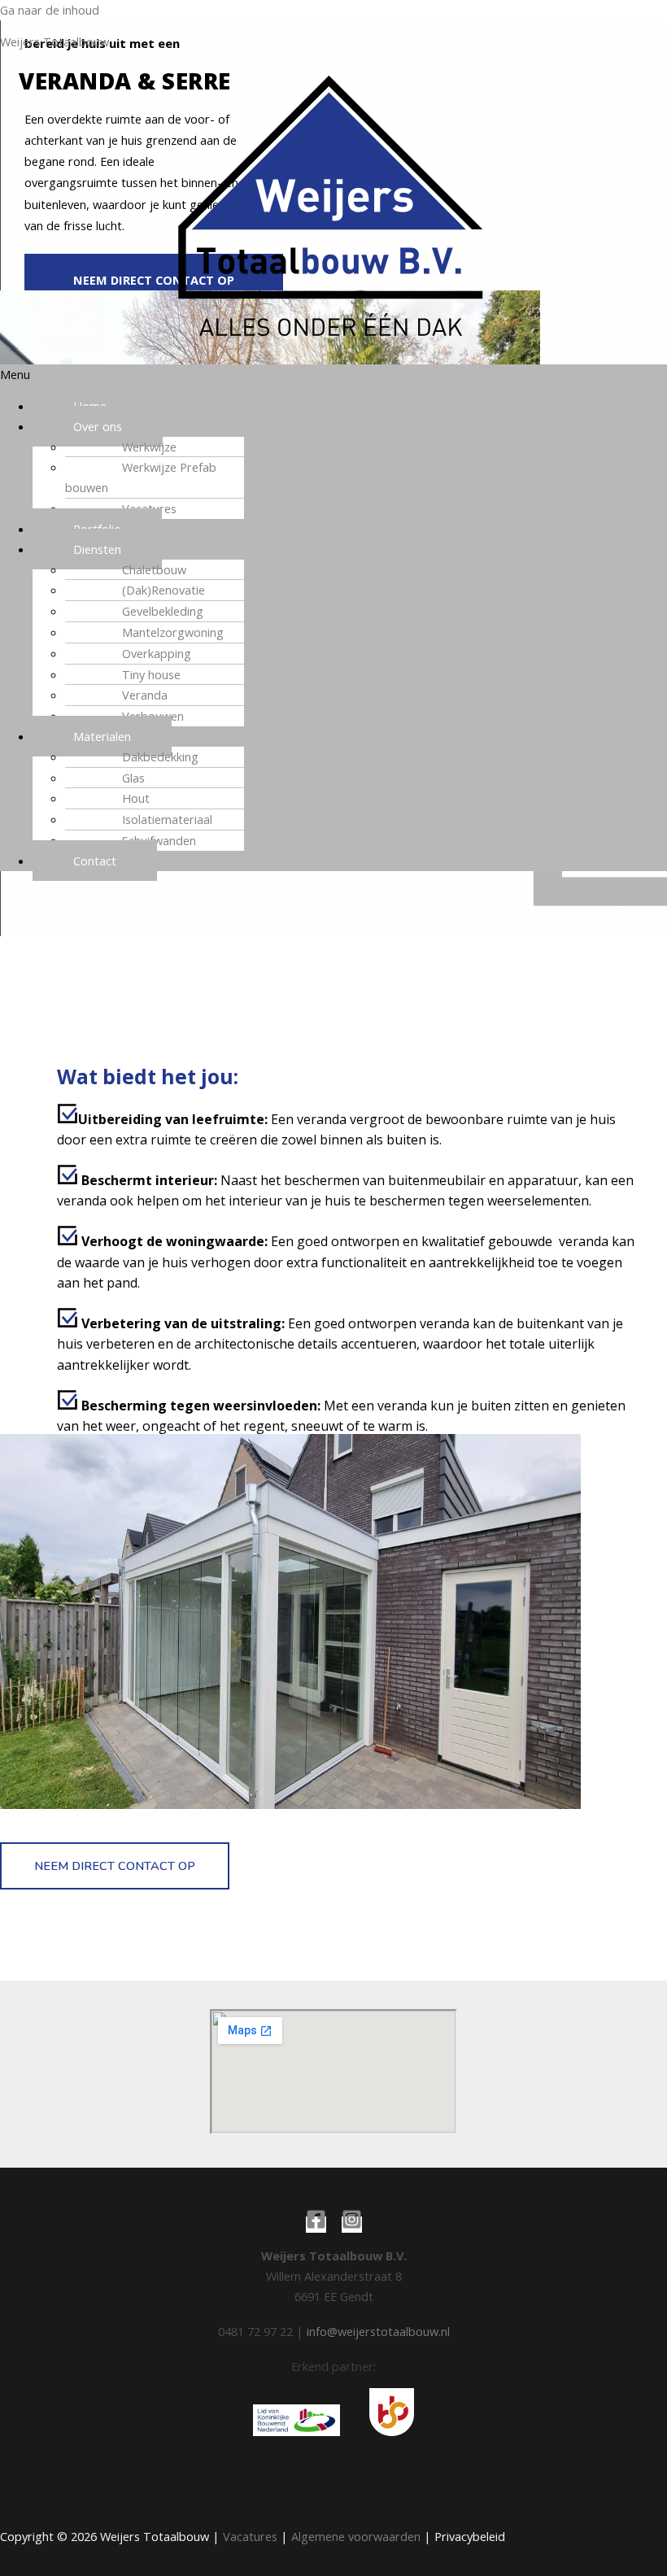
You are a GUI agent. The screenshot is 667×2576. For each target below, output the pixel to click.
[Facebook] (316, 2225)
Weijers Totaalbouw (54, 41)
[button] (333, 375)
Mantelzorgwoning (173, 632)
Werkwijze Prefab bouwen (141, 477)
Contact (95, 861)
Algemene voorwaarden (356, 2536)
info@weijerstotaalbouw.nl (378, 2331)
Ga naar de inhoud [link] (50, 10)
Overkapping (157, 653)
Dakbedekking (160, 756)
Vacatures (250, 2536)
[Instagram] (352, 2225)
